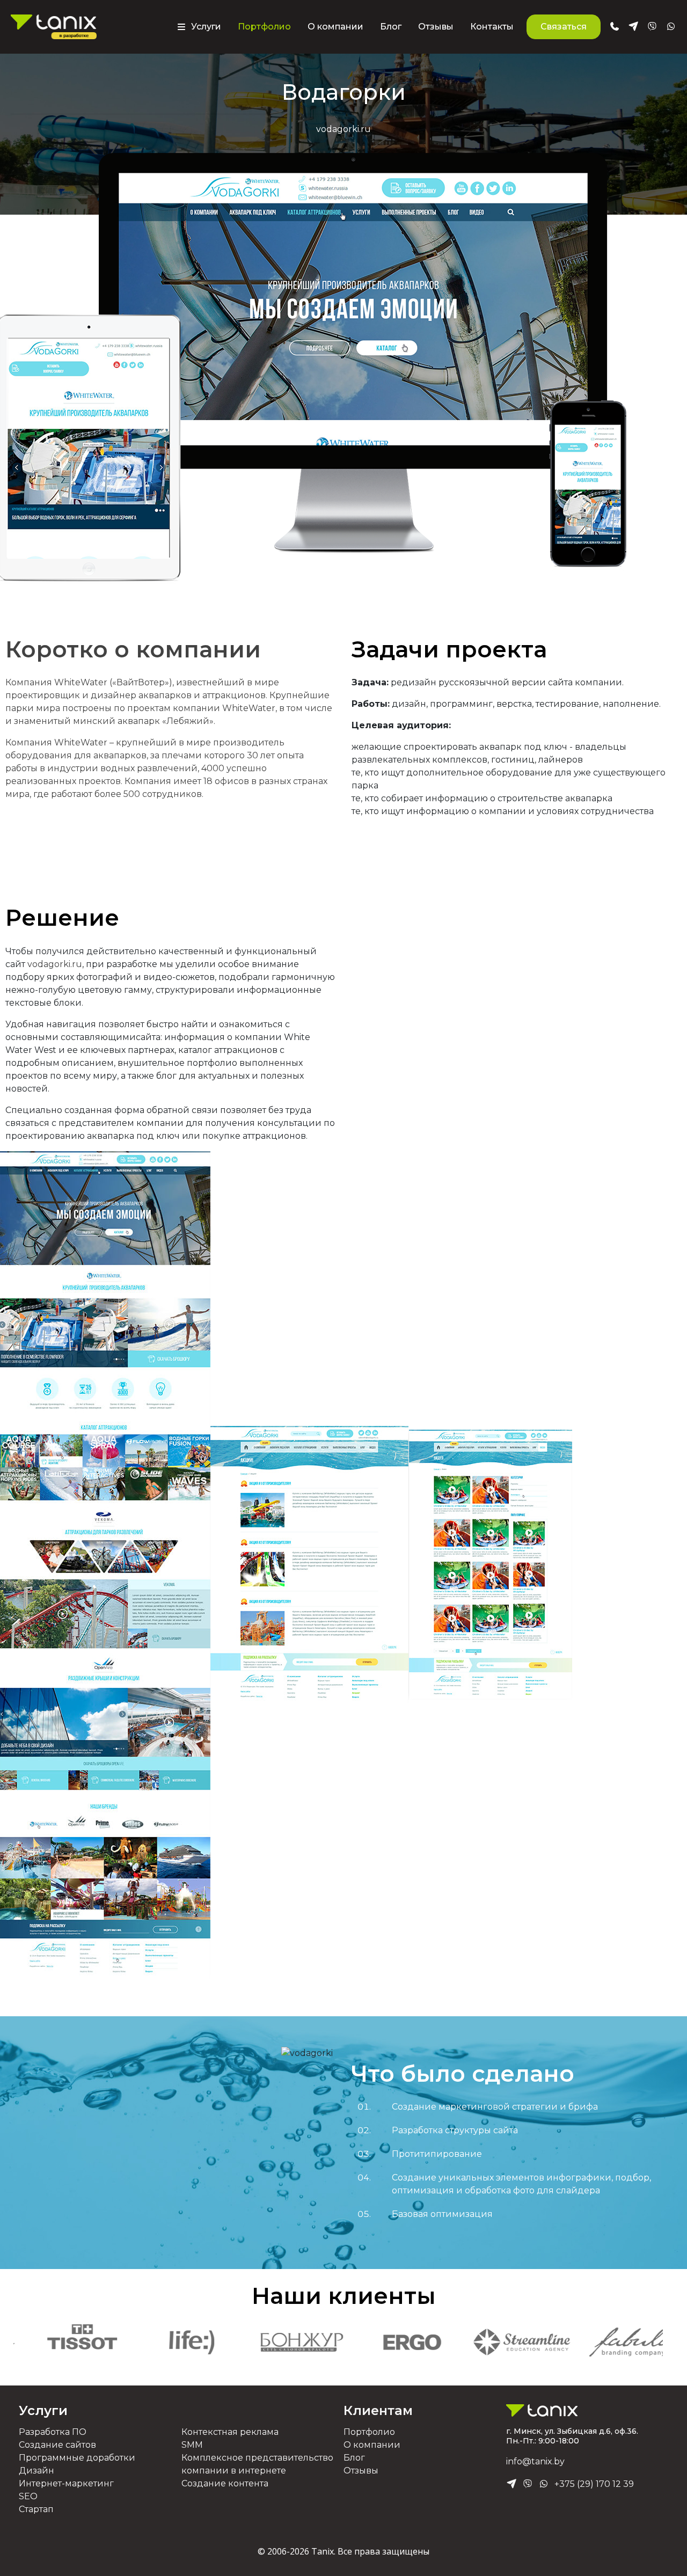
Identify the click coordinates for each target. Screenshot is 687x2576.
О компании (335, 27)
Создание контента (225, 2483)
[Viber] (528, 2484)
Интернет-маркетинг (66, 2483)
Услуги (43, 2410)
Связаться (564, 27)
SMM (192, 2445)
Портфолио (264, 27)
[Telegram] (511, 2484)
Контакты (492, 27)
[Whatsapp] (544, 2484)
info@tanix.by (535, 2461)
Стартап (36, 2509)
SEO (28, 2496)
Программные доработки (77, 2458)
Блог (391, 27)
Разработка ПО (53, 2432)
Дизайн (36, 2471)
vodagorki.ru (55, 964)
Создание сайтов (57, 2445)
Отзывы (436, 27)
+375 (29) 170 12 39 (594, 2484)
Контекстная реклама (230, 2432)
